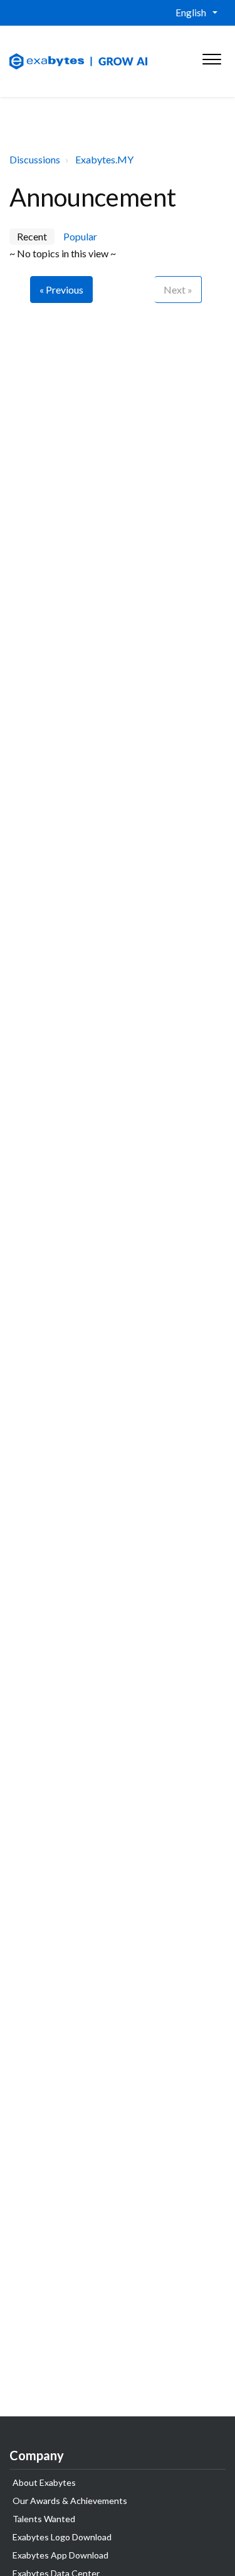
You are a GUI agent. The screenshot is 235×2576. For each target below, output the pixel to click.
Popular (80, 236)
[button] (211, 56)
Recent (32, 236)
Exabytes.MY (104, 159)
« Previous (61, 290)
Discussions (35, 159)
